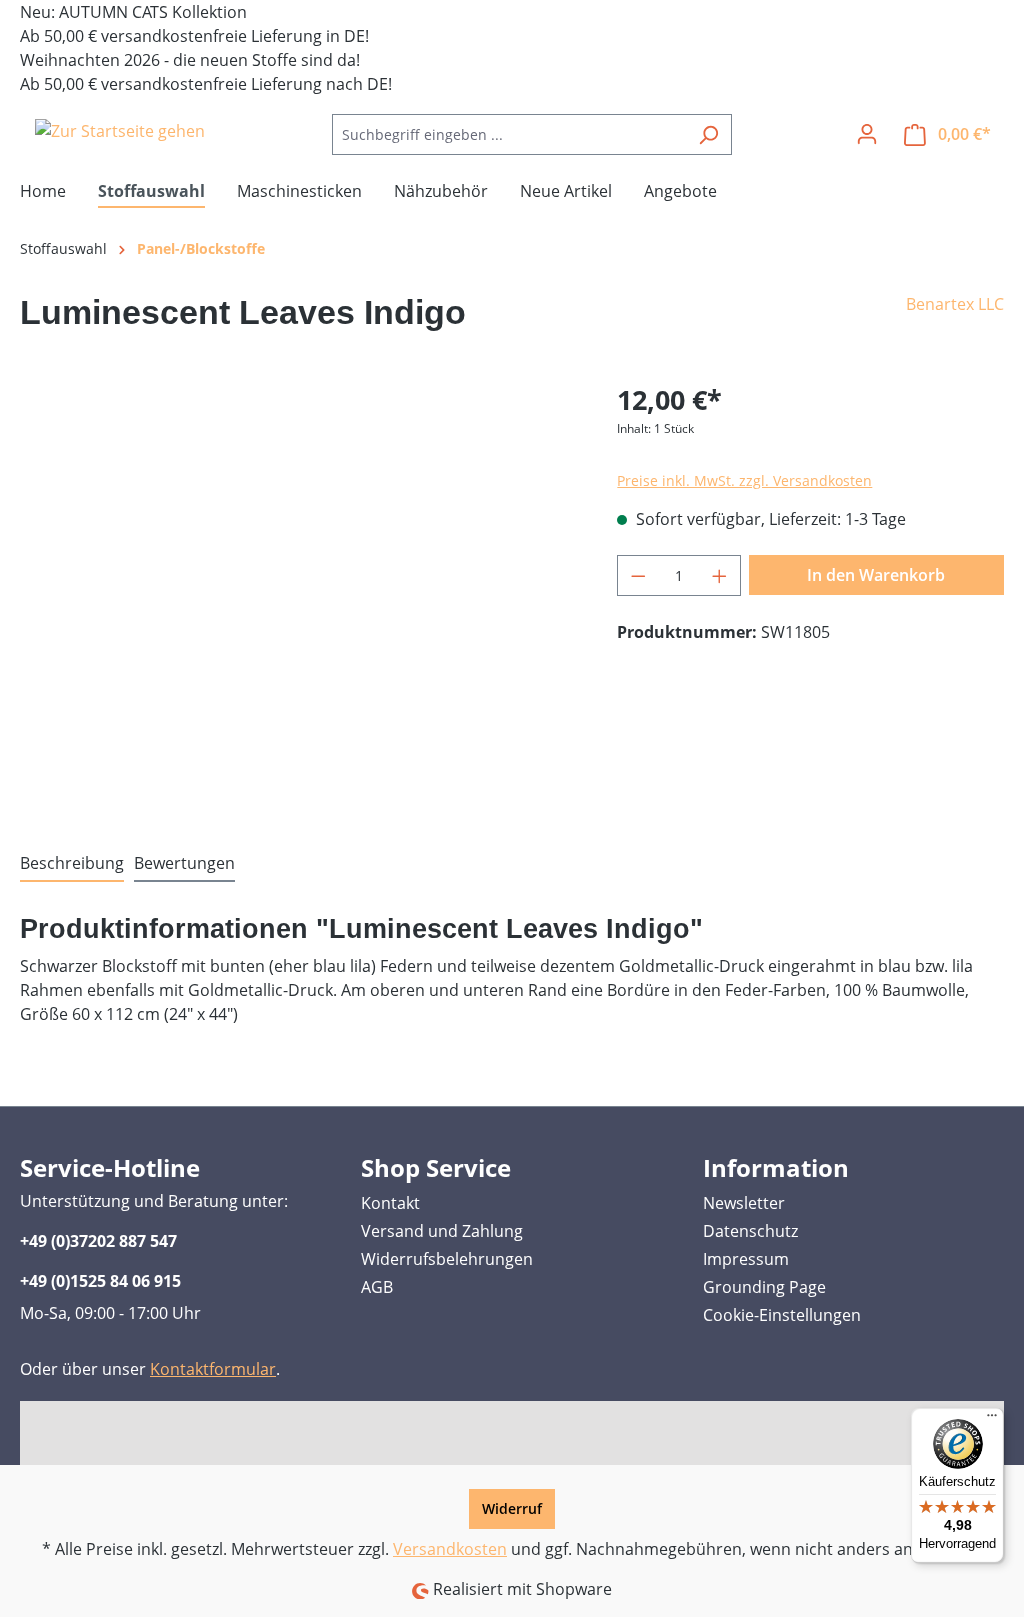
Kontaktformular (213, 1369)
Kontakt (390, 1203)
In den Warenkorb (876, 575)
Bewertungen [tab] (184, 863)
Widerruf (512, 1508)
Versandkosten (450, 1549)
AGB (377, 1287)
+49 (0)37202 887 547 (98, 1241)
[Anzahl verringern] (638, 575)
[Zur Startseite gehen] (120, 131)
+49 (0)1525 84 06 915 (100, 1281)
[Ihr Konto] (867, 134)
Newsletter (744, 1203)
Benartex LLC (955, 304)
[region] (298, 595)
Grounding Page (764, 1287)
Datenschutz (750, 1231)
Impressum (746, 1259)
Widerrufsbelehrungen (447, 1259)
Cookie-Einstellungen (782, 1315)
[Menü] (992, 1420)
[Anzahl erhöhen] (720, 575)
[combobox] (509, 134)
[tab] (72, 864)
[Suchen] (708, 134)
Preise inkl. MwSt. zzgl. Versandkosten (744, 480)
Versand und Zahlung (442, 1231)
